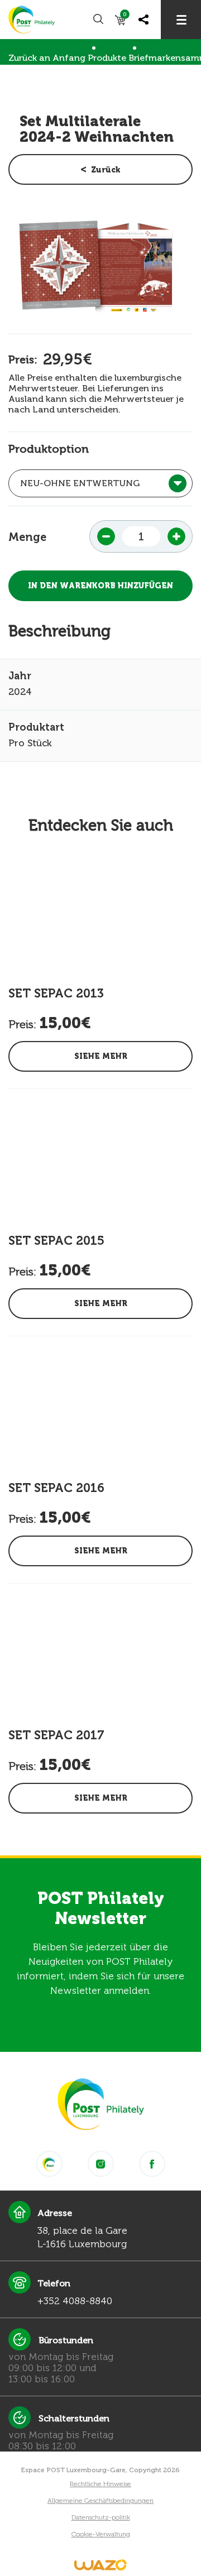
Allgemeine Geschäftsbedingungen (100, 2501)
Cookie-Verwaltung (101, 2534)
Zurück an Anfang (47, 58)
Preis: (23, 359)
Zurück (106, 170)
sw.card (125, 16)
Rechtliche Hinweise (100, 2484)
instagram (101, 2164)
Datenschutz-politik (101, 2517)
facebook (152, 2164)
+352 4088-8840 (75, 2301)
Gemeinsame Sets (47, 81)
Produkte (107, 58)
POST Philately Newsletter (101, 1908)
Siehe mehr (101, 1056)
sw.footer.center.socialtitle (49, 2164)
